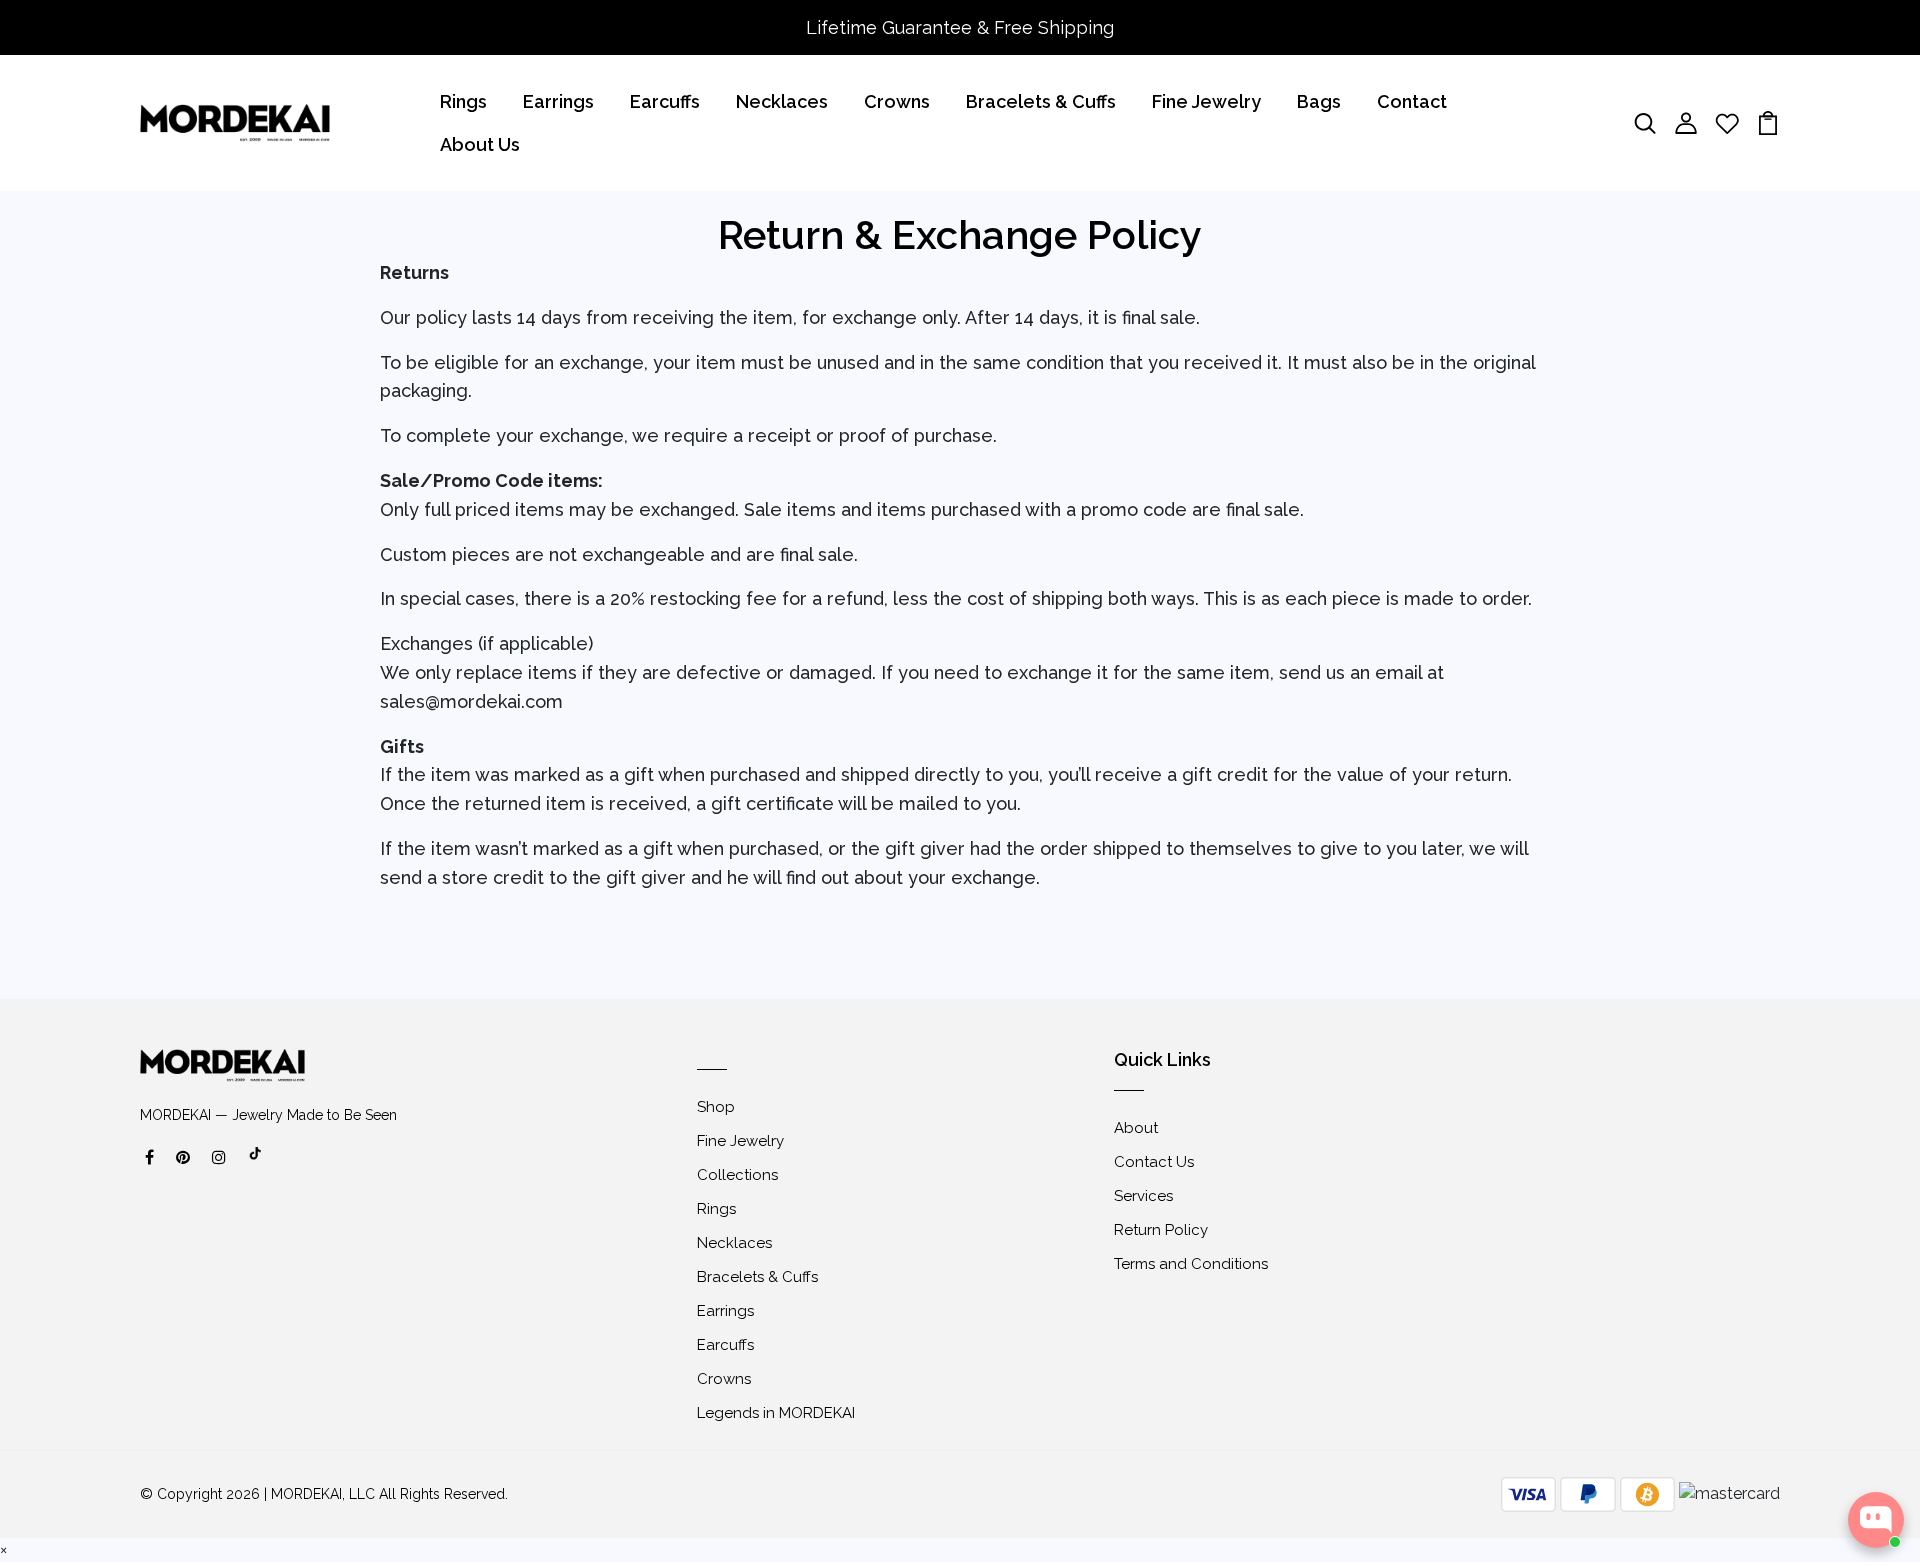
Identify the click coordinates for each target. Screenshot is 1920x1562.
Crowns (897, 101)
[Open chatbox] (1876, 1520)
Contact (1412, 101)
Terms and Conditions (1191, 1264)
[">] (256, 1164)
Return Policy (1161, 1230)
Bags (1319, 101)
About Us (480, 144)
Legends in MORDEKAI (776, 1413)
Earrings (558, 101)
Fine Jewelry (1206, 101)
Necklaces (782, 101)
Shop (716, 1107)
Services (1143, 1196)
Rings (463, 101)
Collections (737, 1175)
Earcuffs (665, 101)
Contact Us (1154, 1162)
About (1136, 1128)
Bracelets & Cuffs (1041, 101)
